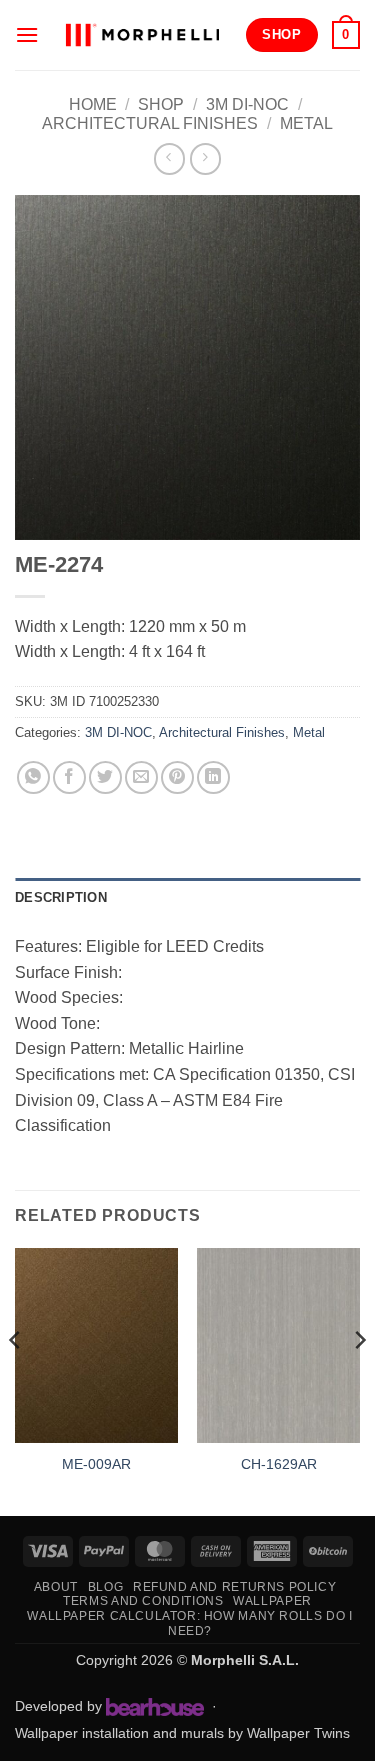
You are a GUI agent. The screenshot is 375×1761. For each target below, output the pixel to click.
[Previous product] (205, 158)
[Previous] (16, 1380)
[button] (27, 34)
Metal (306, 123)
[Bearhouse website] (155, 1707)
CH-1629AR (279, 1464)
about (56, 1587)
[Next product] (169, 158)
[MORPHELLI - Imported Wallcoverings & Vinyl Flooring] (142, 35)
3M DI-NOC (247, 104)
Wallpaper (272, 1601)
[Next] (359, 1380)
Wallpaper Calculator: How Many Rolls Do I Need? (189, 1623)
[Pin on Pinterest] (177, 777)
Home (93, 104)
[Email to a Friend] (141, 777)
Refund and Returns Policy (234, 1587)
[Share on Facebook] (69, 777)
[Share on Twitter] (105, 777)
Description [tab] (61, 897)
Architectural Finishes (150, 123)
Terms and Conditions (143, 1601)
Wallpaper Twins (298, 1733)
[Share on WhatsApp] (33, 777)
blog (105, 1587)
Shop (161, 104)
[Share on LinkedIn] (213, 777)
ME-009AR (96, 1464)
